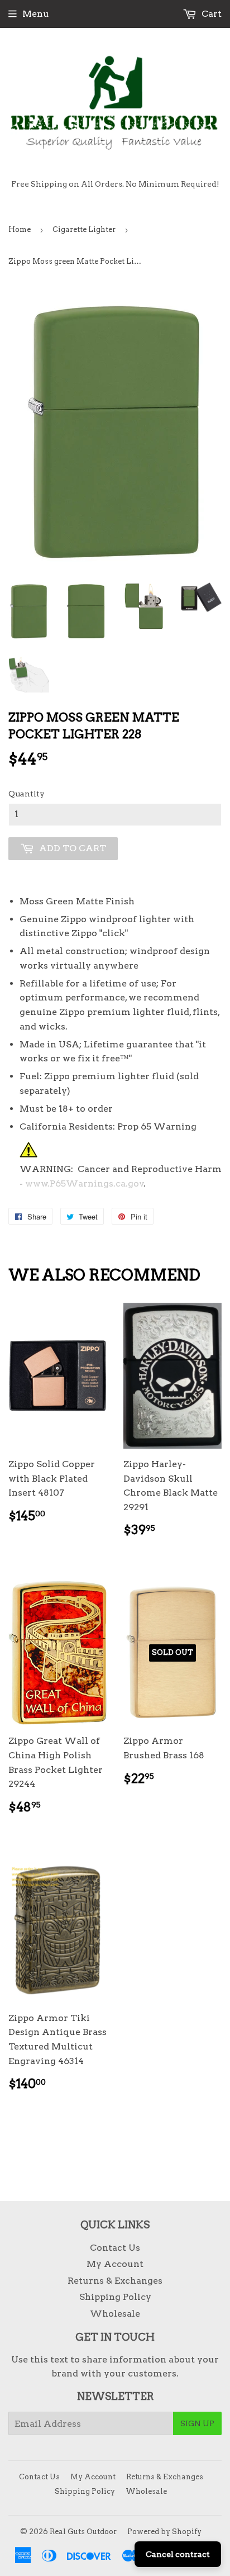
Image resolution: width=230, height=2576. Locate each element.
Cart (210, 14)
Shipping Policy (115, 2297)
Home (20, 229)
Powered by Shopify (164, 2532)
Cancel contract (178, 2554)
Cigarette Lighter (84, 229)
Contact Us (115, 2248)
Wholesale (115, 2314)
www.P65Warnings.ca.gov (85, 1183)
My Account (115, 2264)
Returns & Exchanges (115, 2281)
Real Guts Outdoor (83, 2532)
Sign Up (197, 2423)
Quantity (27, 794)
